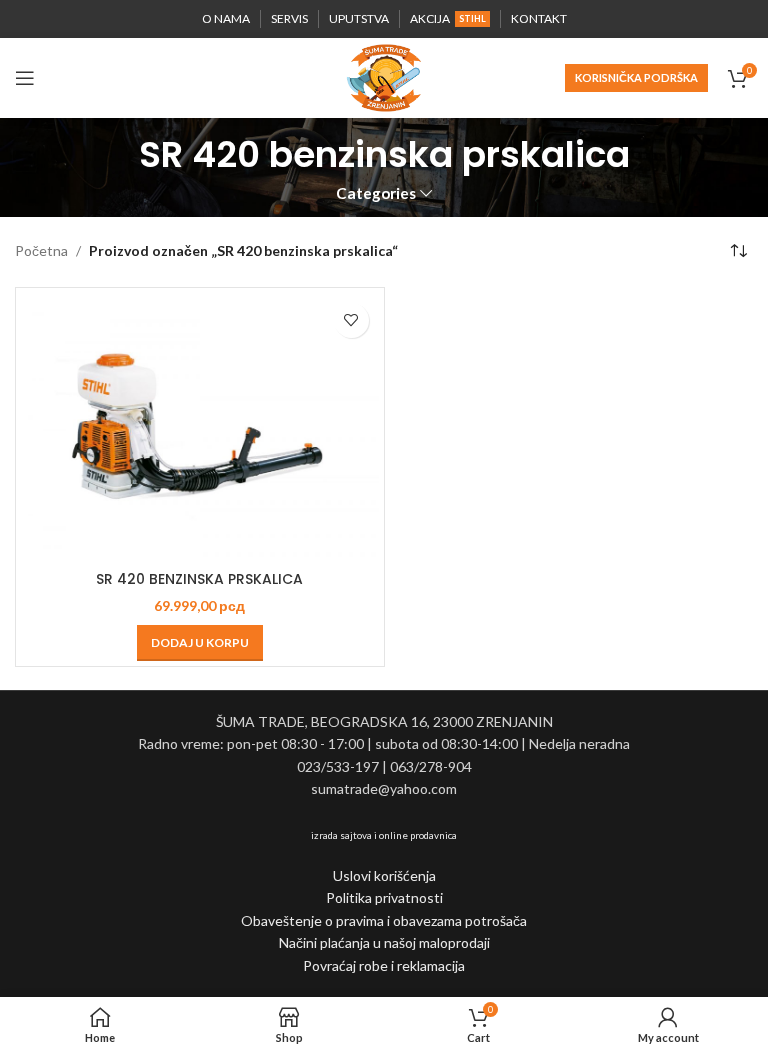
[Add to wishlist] (351, 320)
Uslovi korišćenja (384, 875)
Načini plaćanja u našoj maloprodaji (384, 942)
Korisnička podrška (636, 77)
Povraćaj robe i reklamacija (384, 965)
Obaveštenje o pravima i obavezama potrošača (384, 920)
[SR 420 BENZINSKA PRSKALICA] (200, 427)
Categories (376, 193)
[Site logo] (384, 76)
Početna (41, 250)
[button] (200, 643)
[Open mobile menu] (25, 78)
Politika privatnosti (384, 897)
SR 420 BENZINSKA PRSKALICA (199, 579)
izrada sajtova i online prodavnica (384, 835)
